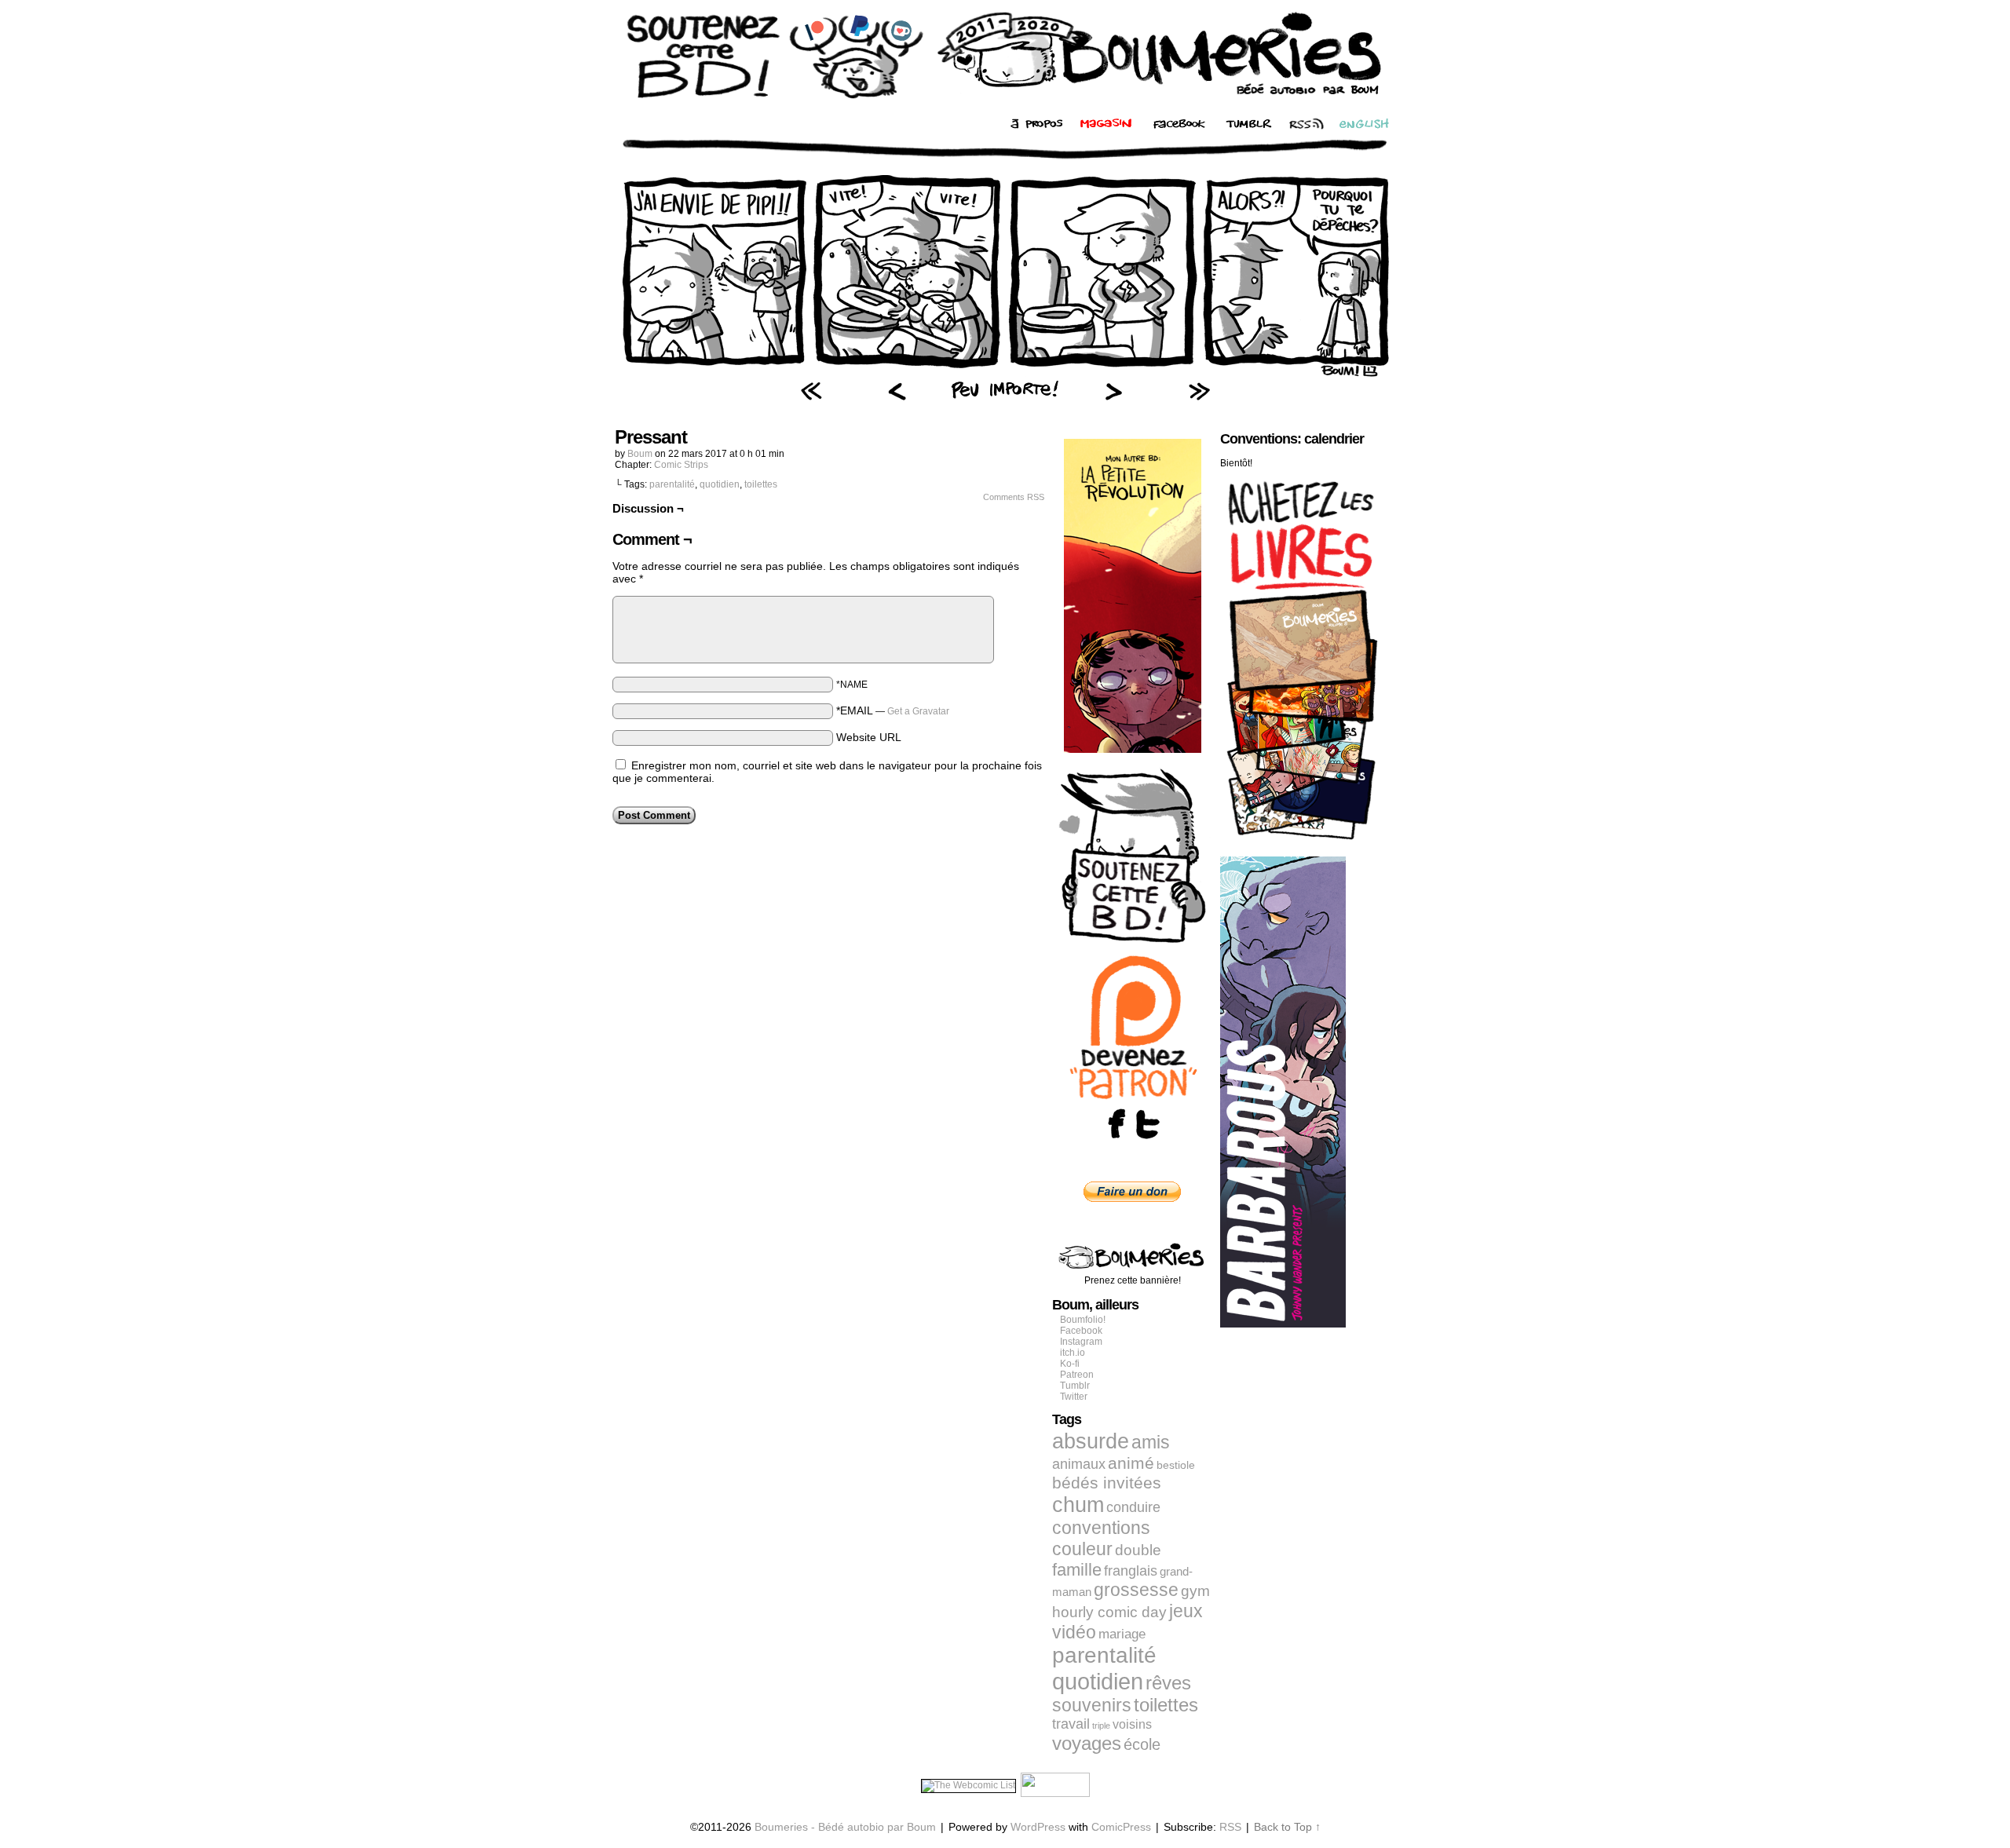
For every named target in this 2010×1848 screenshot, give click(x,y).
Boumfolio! (1083, 1320)
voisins (1132, 1724)
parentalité (672, 484)
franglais (1131, 1570)
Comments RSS (1014, 497)
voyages (1087, 1743)
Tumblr (1075, 1386)
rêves (1168, 1683)
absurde (1091, 1441)
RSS (1230, 1827)
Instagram (1081, 1342)
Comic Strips (681, 465)
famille (1077, 1570)
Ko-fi (1070, 1364)
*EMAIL (893, 710)
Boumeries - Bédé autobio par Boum (845, 1827)
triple (1101, 1726)
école (1142, 1744)
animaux (1079, 1464)
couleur (1082, 1549)
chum (1078, 1505)
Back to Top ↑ (1287, 1827)
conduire (1133, 1507)
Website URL (869, 737)
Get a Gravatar (918, 711)
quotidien (720, 484)
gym (1195, 1591)
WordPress (1038, 1827)
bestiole (1176, 1465)
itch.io (1073, 1353)
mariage (1122, 1634)
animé (1131, 1463)
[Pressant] (1005, 373)
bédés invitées (1107, 1483)
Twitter (1074, 1397)
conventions (1101, 1528)
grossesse (1136, 1590)
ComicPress (1121, 1827)
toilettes (761, 484)
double (1138, 1550)
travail (1071, 1724)
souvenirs (1092, 1705)
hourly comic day (1109, 1612)
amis (1151, 1442)
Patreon (1077, 1375)
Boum (640, 454)
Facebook (1081, 1331)
